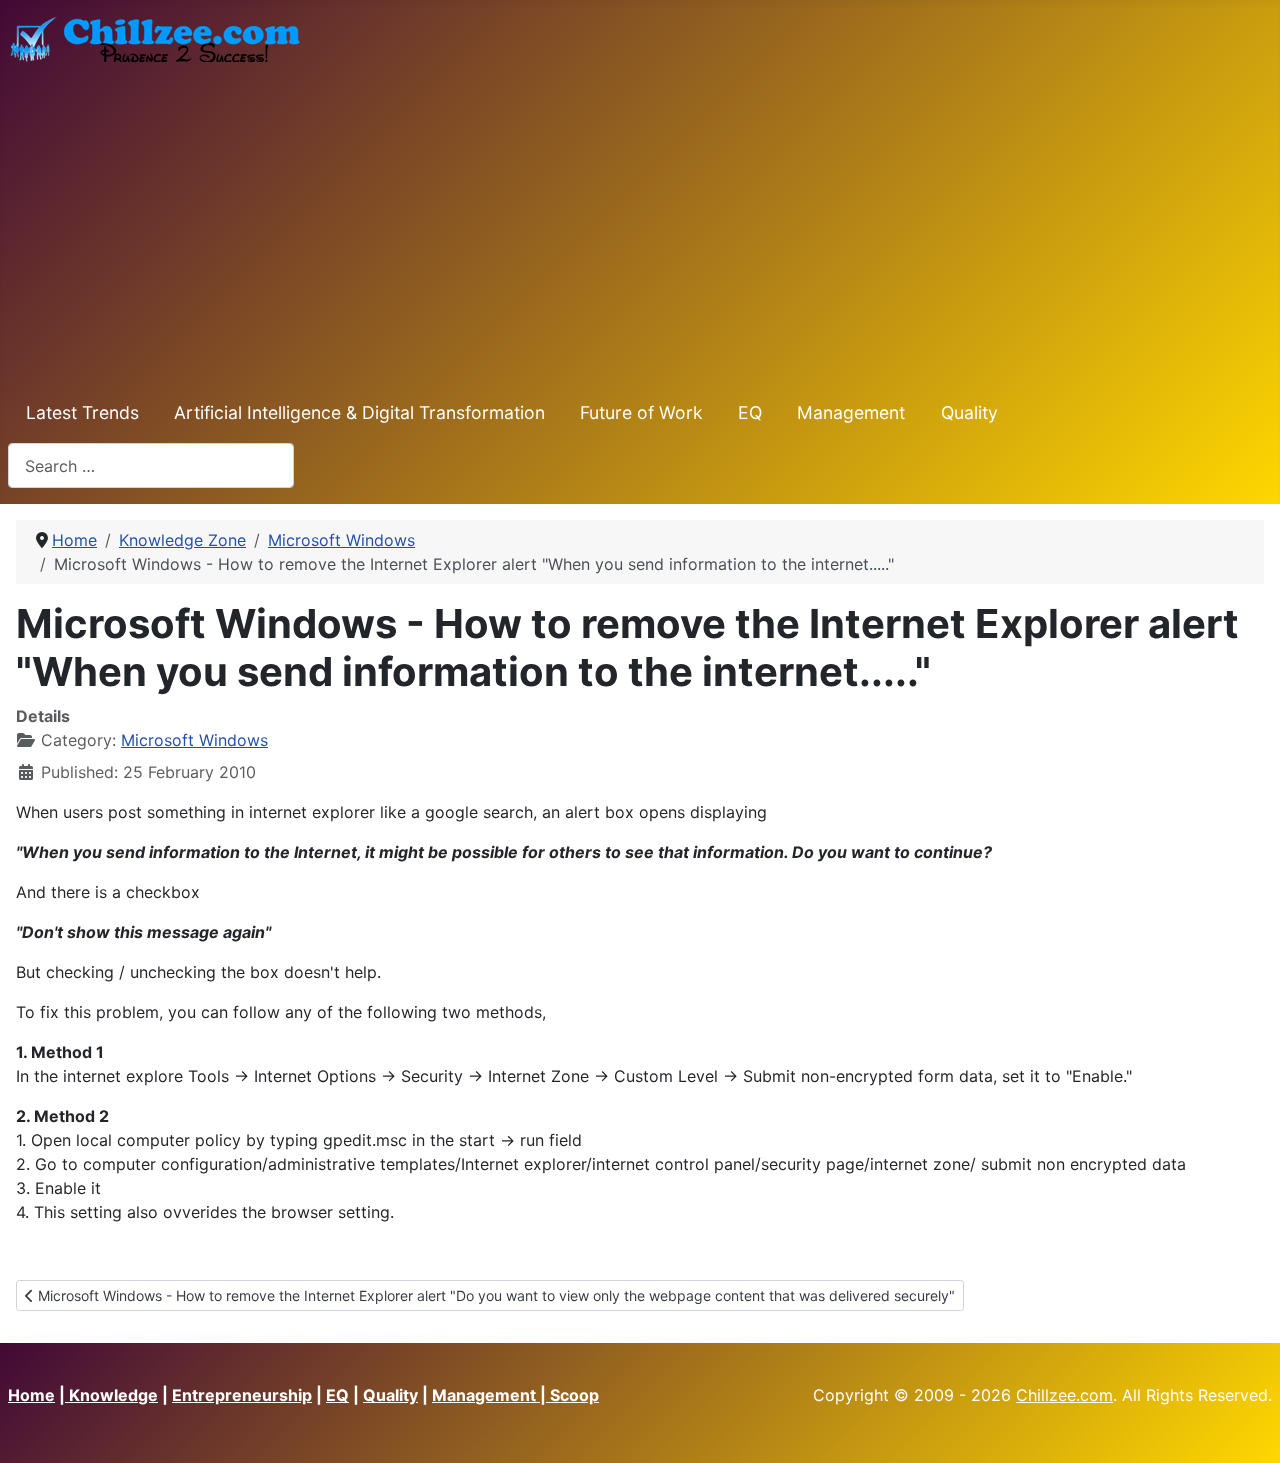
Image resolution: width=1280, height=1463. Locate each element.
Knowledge (111, 1395)
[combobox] (151, 465)
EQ (750, 412)
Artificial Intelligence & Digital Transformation (359, 412)
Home (31, 1395)
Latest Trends (82, 412)
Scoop (574, 1395)
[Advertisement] (640, 225)
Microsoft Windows (194, 740)
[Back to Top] (1245, 1426)
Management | (491, 1395)
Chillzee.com (1064, 1395)
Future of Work (641, 412)
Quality (969, 412)
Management (851, 412)
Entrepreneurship (242, 1395)
